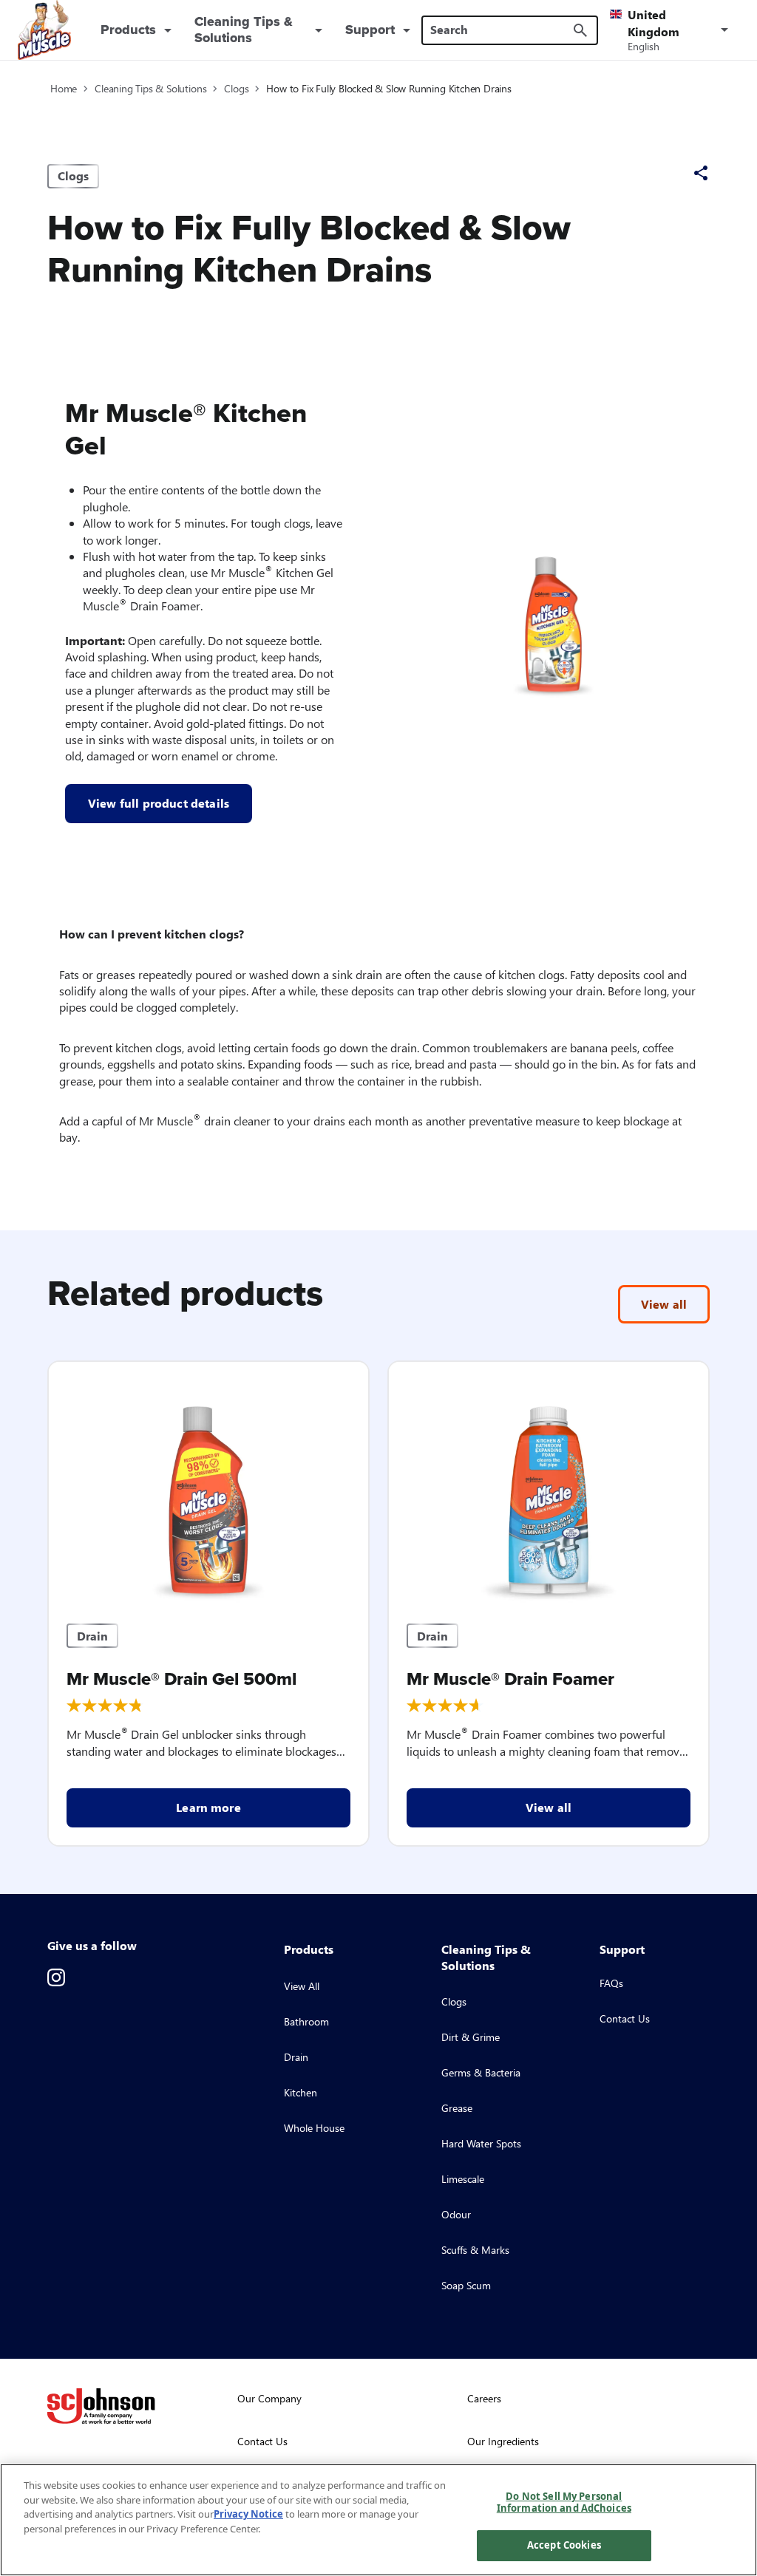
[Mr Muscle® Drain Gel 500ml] (208, 1484)
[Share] (701, 173)
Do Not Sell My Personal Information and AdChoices (564, 2502)
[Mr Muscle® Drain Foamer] (549, 1484)
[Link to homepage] (44, 30)
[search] (580, 30)
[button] (672, 30)
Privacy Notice (248, 2514)
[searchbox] (501, 30)
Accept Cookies (564, 2545)
